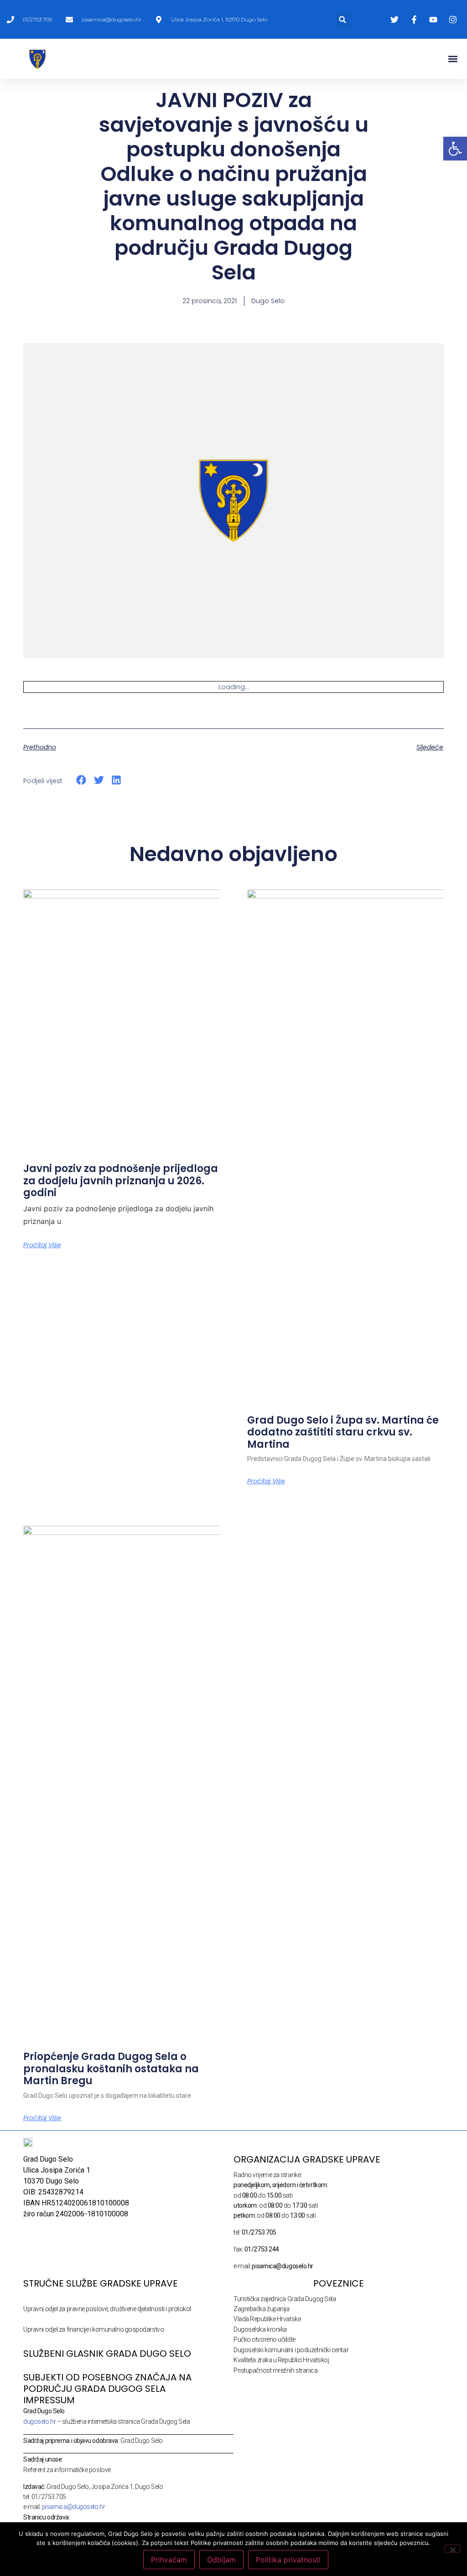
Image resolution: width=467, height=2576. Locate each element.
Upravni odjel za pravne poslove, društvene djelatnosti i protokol (107, 2309)
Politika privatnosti (288, 2560)
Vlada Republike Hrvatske (267, 2319)
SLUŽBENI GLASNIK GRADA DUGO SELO (107, 2354)
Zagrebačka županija (261, 2309)
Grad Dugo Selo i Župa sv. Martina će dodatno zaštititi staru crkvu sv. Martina (343, 1432)
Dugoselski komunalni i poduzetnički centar (291, 2350)
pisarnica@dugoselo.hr (74, 2507)
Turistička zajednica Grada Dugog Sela (285, 2299)
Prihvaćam (169, 2560)
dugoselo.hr (39, 2421)
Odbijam (221, 2560)
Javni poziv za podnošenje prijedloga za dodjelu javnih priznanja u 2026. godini (121, 1181)
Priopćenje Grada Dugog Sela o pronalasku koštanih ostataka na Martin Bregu (111, 2069)
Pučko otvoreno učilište (265, 2339)
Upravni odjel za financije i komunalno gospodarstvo (93, 2329)
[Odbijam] (452, 2549)
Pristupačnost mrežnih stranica (276, 2370)
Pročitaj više (42, 1245)
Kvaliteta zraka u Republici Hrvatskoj (281, 2360)
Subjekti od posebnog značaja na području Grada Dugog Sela (107, 2383)
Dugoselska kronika (260, 2329)
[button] (343, 19)
